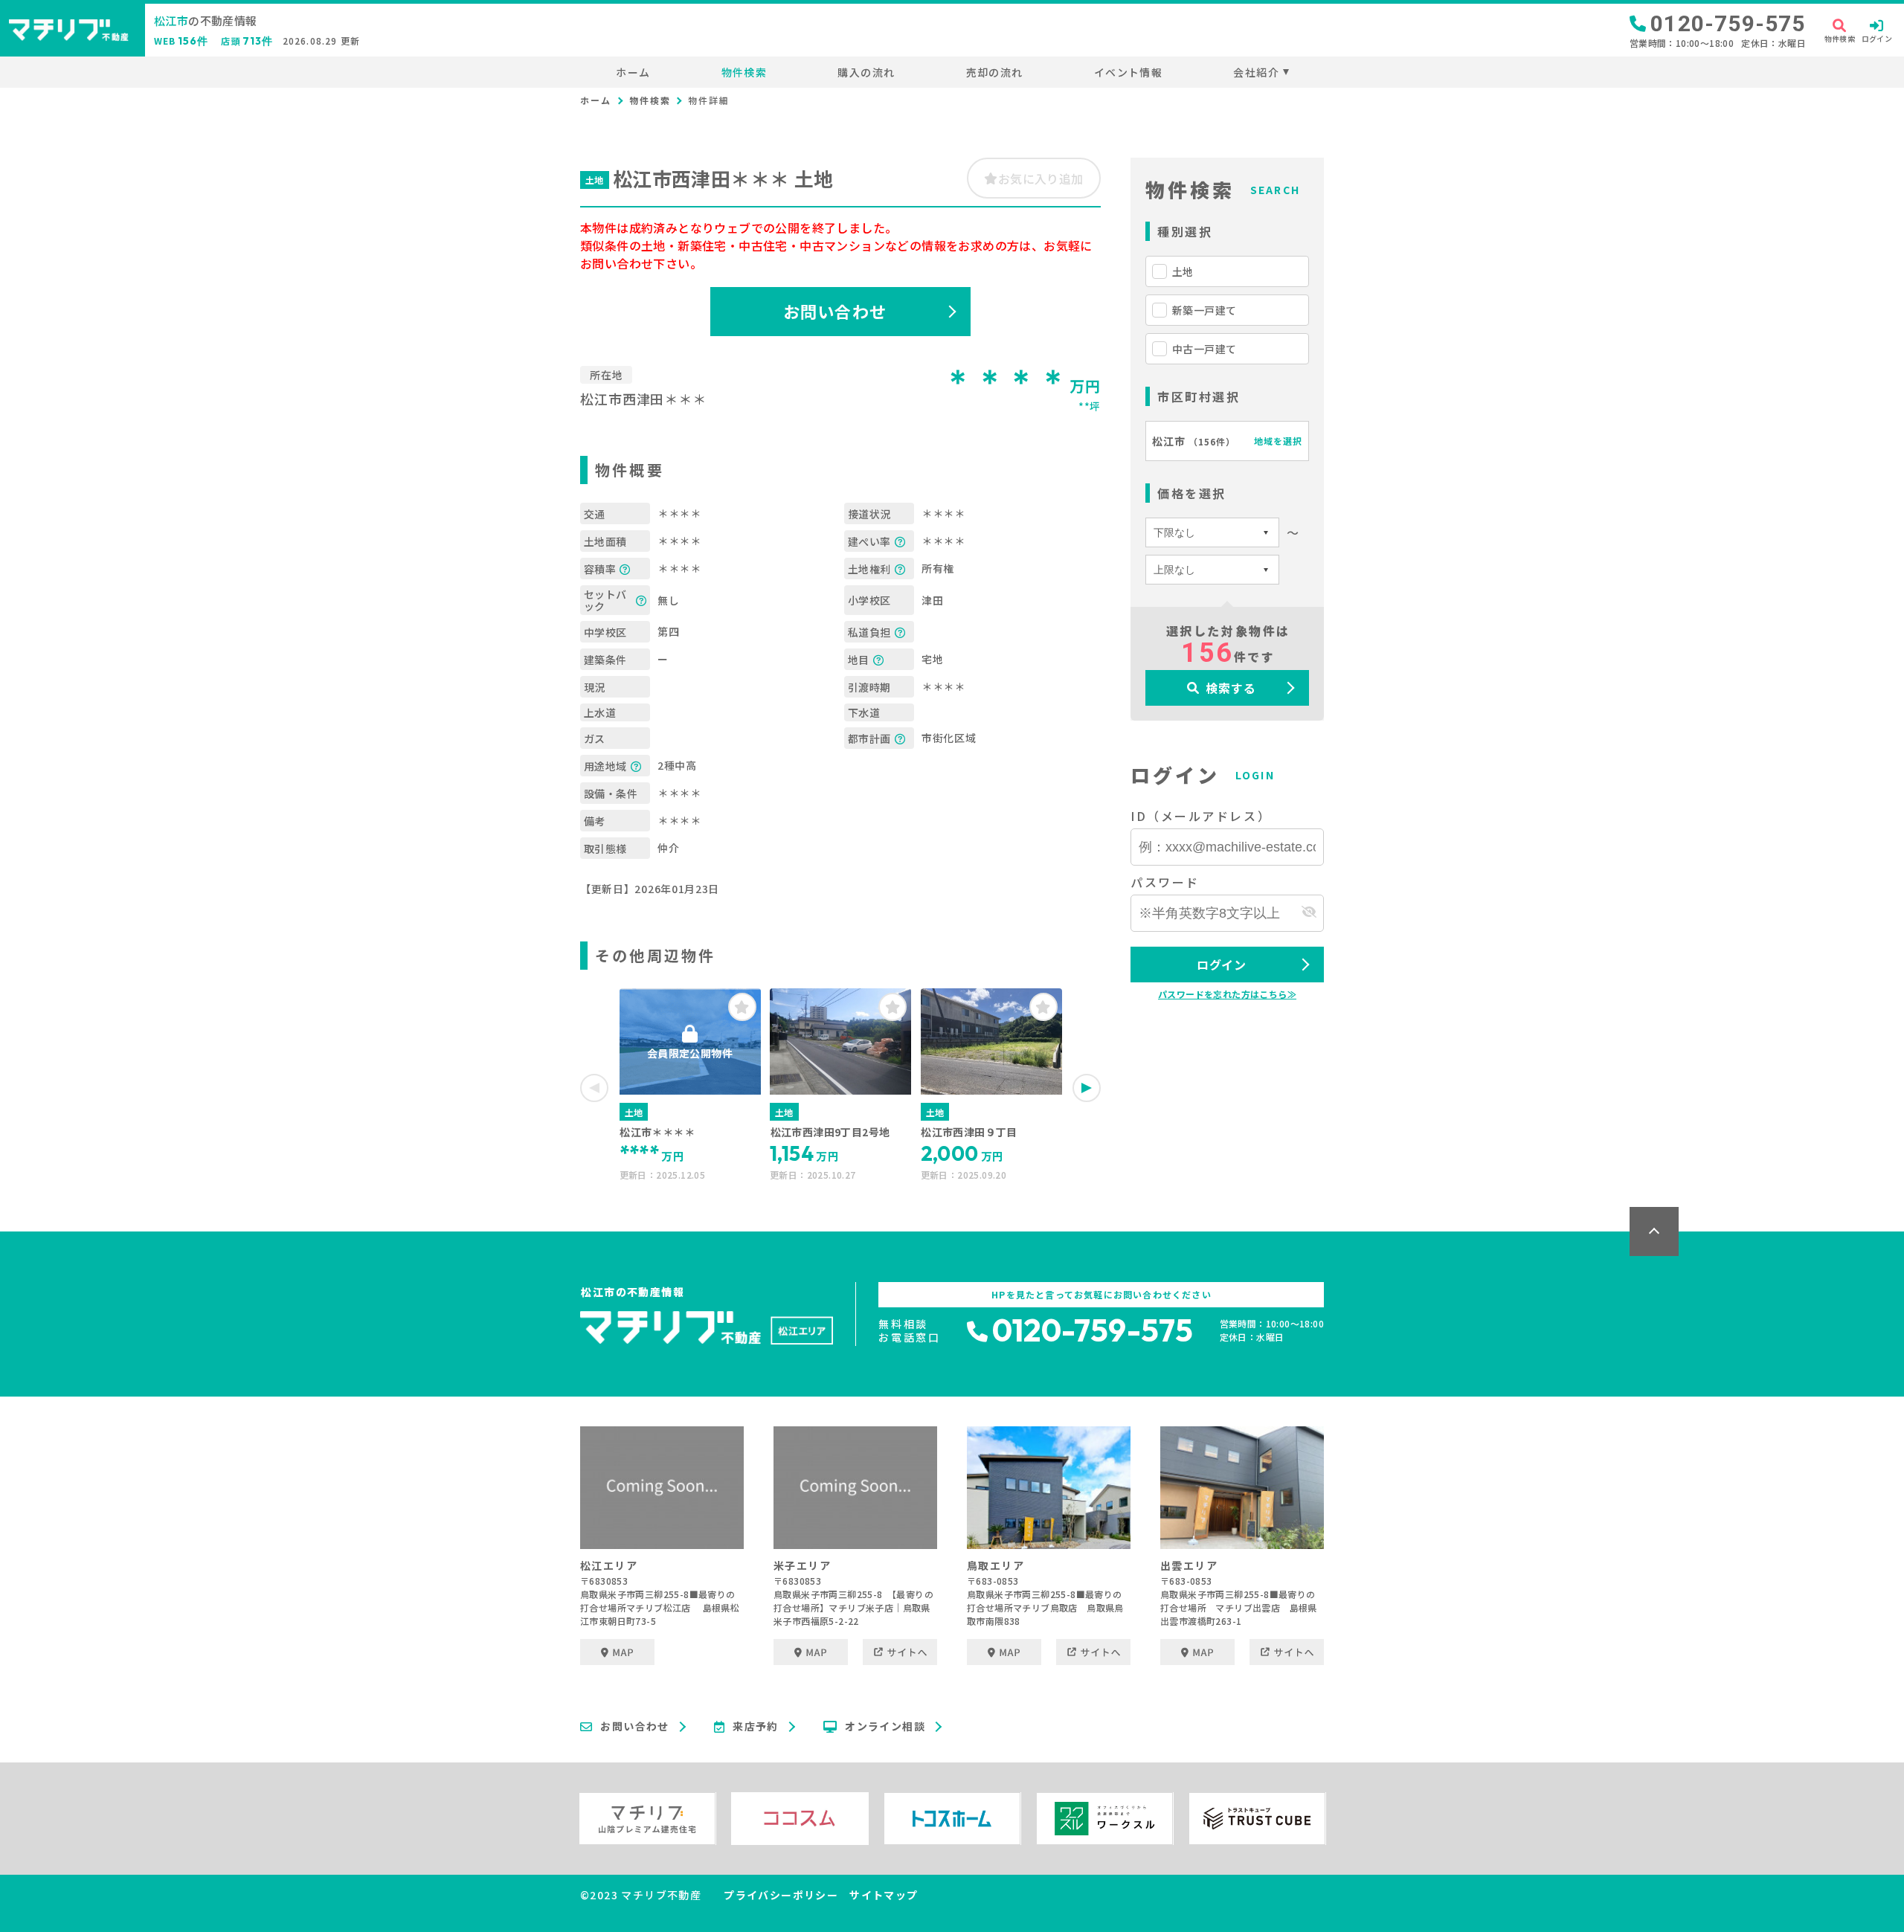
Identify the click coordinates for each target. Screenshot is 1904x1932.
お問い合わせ (835, 311)
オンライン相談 (885, 1727)
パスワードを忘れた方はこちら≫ (1227, 994)
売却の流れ (994, 72)
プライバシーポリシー (781, 1895)
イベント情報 (1128, 72)
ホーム (633, 72)
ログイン (1222, 965)
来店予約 (756, 1727)
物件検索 (744, 72)
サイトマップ (884, 1895)
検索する (1231, 688)
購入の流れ (866, 72)
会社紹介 (1256, 72)
